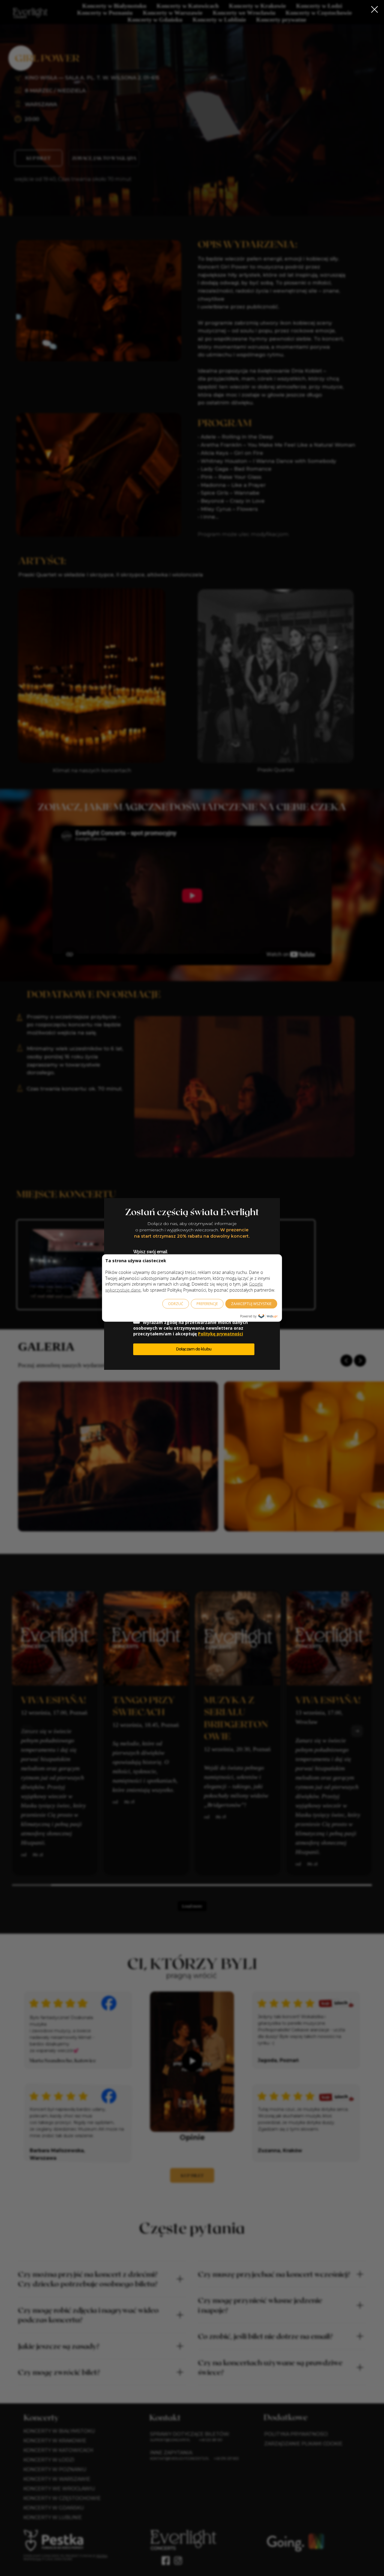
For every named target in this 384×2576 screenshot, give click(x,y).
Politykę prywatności (220, 1334)
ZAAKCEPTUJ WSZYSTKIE (251, 1303)
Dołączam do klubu (194, 1349)
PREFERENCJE (207, 1303)
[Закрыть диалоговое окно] (375, 9)
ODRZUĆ (176, 1303)
